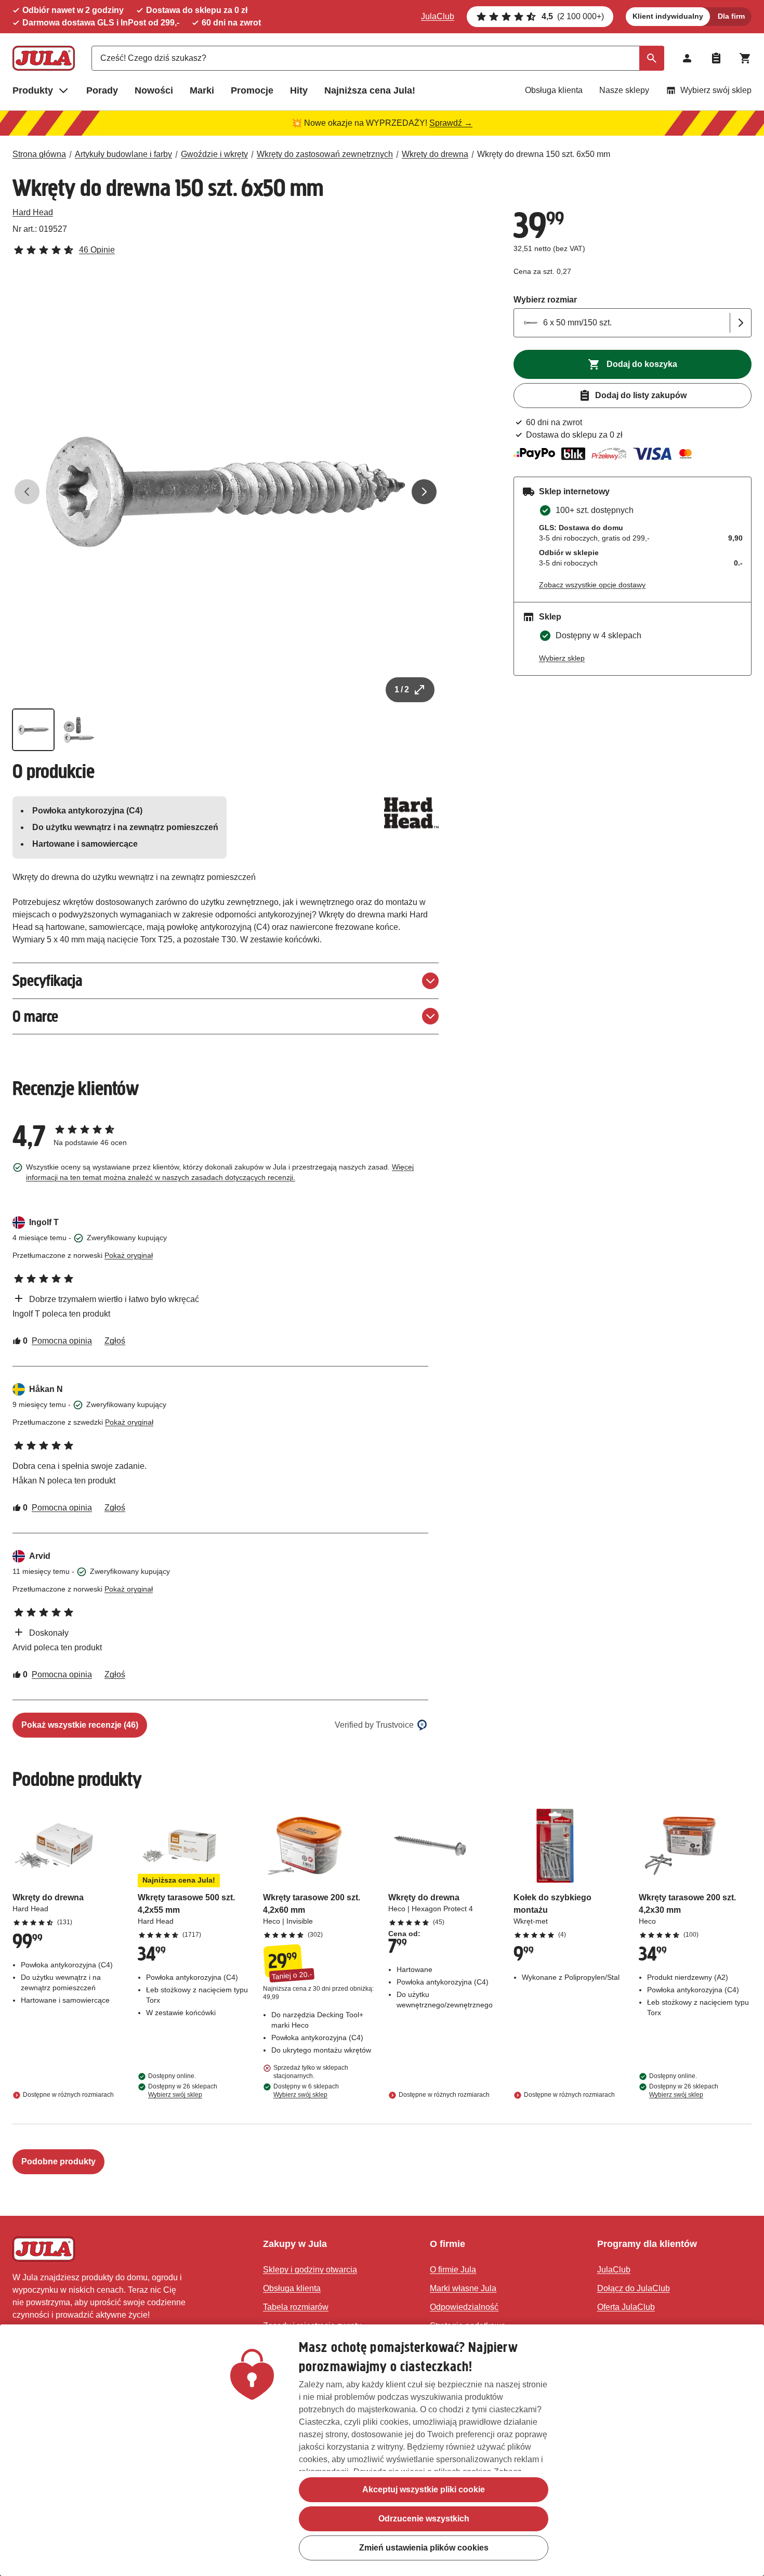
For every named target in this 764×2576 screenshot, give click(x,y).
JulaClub (438, 16)
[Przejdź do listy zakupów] (716, 58)
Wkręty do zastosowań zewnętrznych (325, 154)
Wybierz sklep (562, 658)
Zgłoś (115, 1341)
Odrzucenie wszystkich (424, 2519)
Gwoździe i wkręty (214, 154)
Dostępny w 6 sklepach (306, 2091)
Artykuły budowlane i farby (123, 154)
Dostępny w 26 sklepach (183, 2091)
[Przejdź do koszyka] (745, 58)
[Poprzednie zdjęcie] (27, 492)
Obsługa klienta (554, 90)
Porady (102, 90)
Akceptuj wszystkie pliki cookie (424, 2489)
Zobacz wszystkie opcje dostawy (592, 585)
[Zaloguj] (687, 58)
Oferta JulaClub (626, 2307)
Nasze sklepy (624, 90)
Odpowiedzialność (464, 2307)
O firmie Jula (453, 2270)
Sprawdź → (451, 123)
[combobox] (378, 58)
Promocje (252, 90)
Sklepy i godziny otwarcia (310, 2270)
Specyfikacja (47, 981)
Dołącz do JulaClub (634, 2288)
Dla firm (731, 16)
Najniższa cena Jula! (370, 90)
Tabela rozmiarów (296, 2307)
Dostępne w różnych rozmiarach (68, 2095)
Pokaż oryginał (129, 1255)
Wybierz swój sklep (716, 90)
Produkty (33, 90)
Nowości (154, 90)
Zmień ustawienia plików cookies (424, 2548)
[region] (382, 2450)
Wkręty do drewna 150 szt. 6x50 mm (544, 154)
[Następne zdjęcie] (424, 492)
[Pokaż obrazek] (33, 730)
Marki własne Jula (463, 2288)
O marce (35, 1016)
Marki (202, 90)
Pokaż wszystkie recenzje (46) (80, 1725)
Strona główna (39, 154)
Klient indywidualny (668, 16)
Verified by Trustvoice (374, 1725)
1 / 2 (402, 689)
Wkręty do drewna (435, 154)
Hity (299, 90)
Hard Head (33, 212)
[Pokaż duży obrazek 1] (226, 492)
